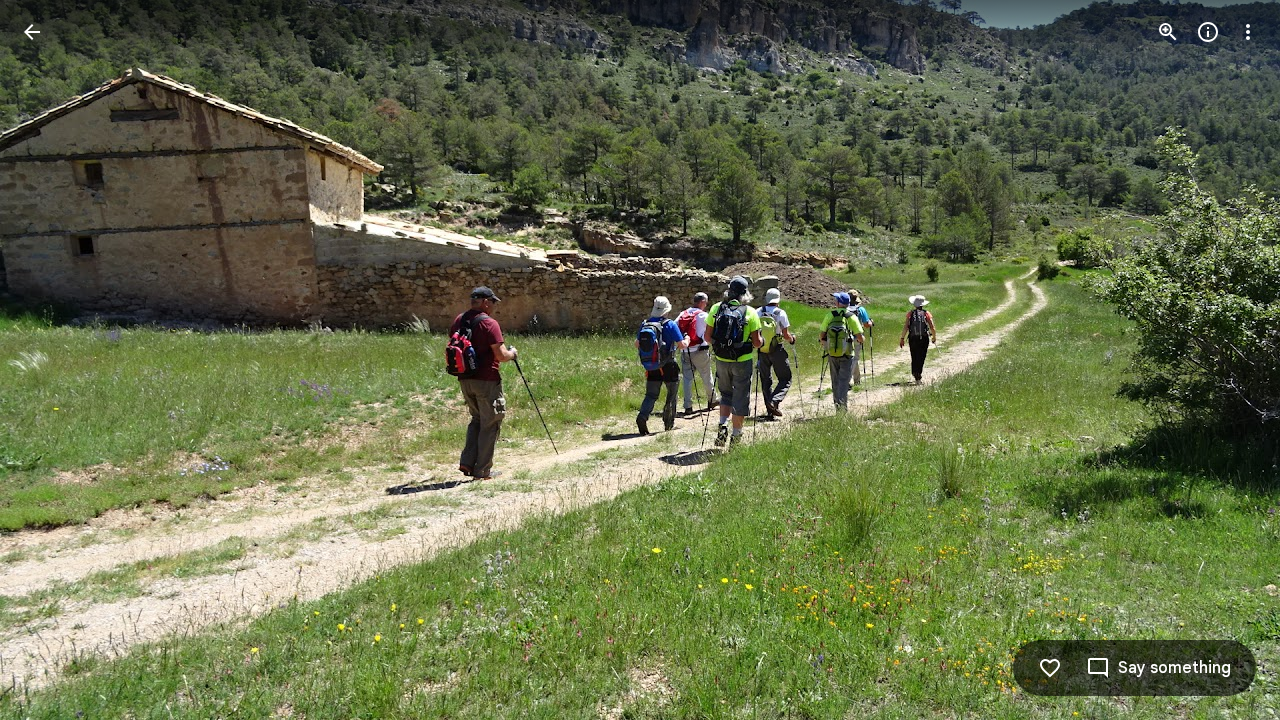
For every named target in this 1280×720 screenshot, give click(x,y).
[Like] (1050, 668)
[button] (56, 360)
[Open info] (1208, 32)
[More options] (1248, 32)
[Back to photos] (32, 32)
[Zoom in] (1168, 32)
